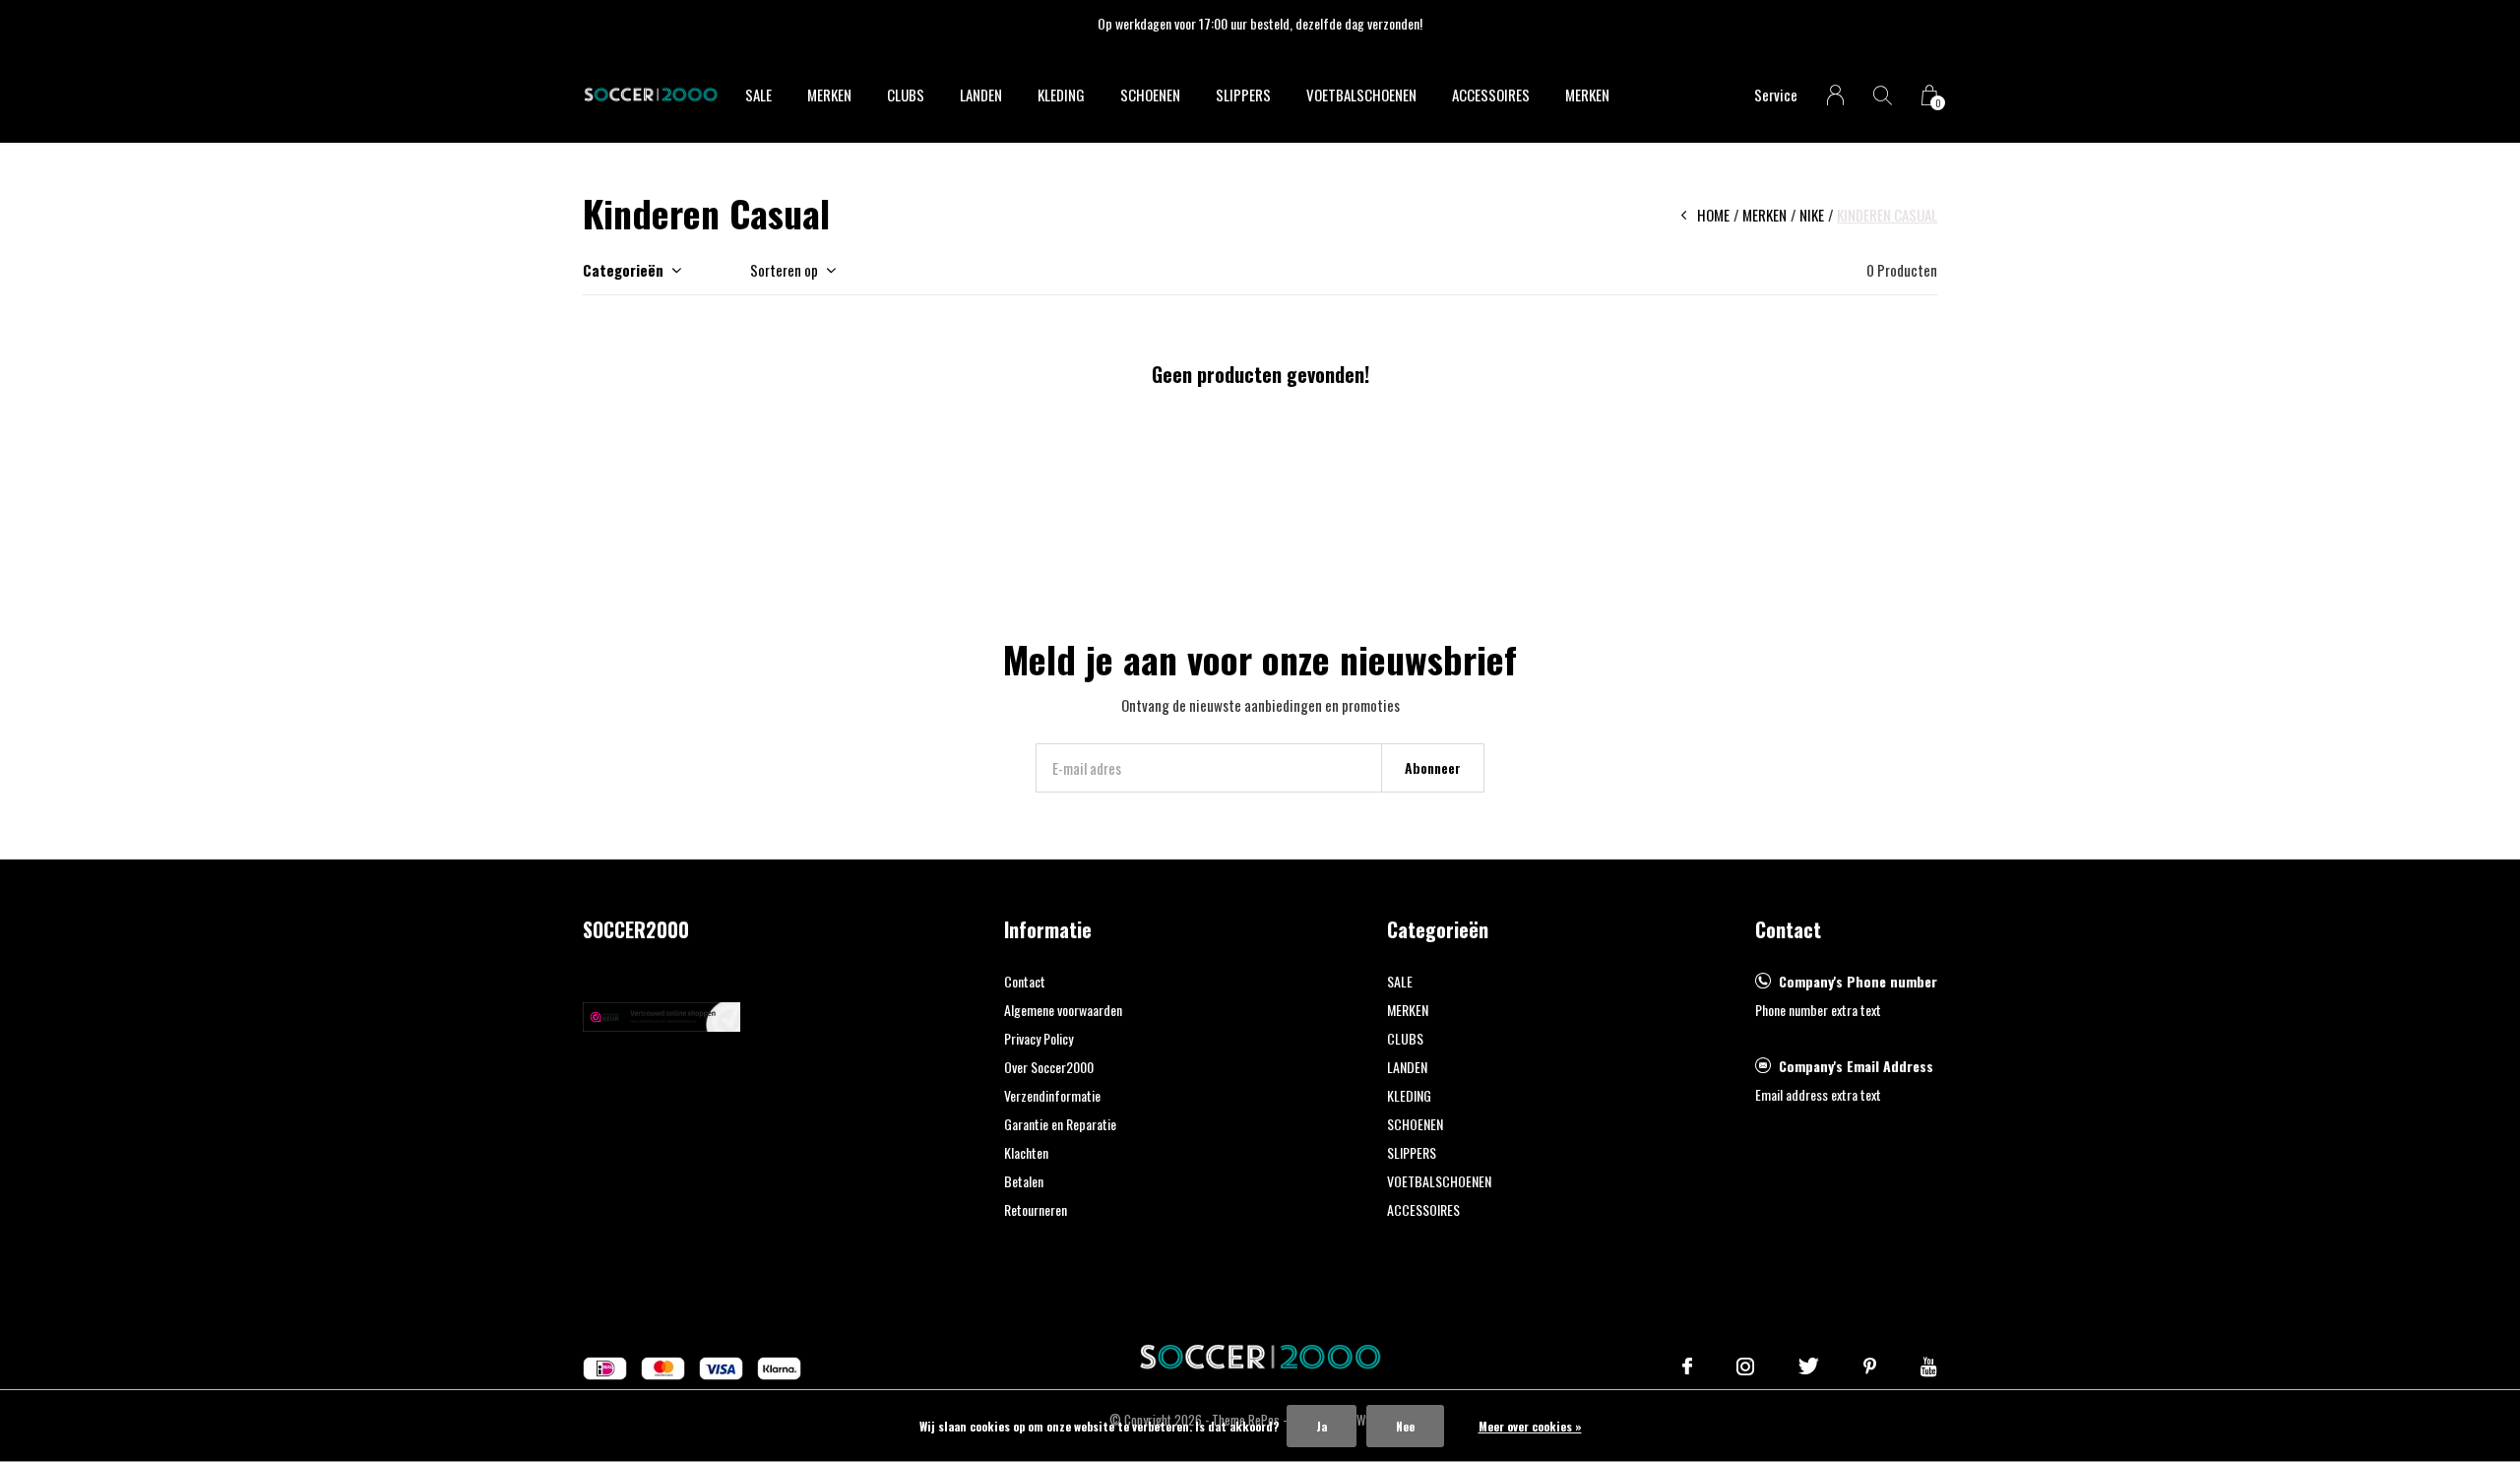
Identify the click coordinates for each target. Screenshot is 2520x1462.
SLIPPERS (1243, 95)
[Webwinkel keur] (661, 1014)
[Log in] (1835, 95)
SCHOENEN (1150, 95)
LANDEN (981, 95)
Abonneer (1433, 767)
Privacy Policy (1039, 1038)
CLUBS (906, 95)
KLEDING (1061, 95)
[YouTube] (1929, 1367)
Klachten (1026, 1152)
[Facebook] (1687, 1367)
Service (1776, 95)
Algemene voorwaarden (1063, 1010)
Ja (1322, 1426)
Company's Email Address (1856, 1066)
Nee (1405, 1426)
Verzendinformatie (1052, 1095)
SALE (758, 95)
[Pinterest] (1870, 1367)
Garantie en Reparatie (1060, 1124)
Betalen (1024, 1181)
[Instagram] (1745, 1367)
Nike (1812, 215)
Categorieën (623, 270)
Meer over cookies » (1530, 1426)
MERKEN (829, 95)
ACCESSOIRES (1491, 95)
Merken (1587, 95)
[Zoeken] (1883, 95)
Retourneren (1036, 1209)
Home (1713, 215)
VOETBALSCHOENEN (1361, 95)
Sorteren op (784, 270)
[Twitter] (1809, 1367)
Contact (1025, 981)
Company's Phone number (1858, 981)
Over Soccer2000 (1049, 1067)
